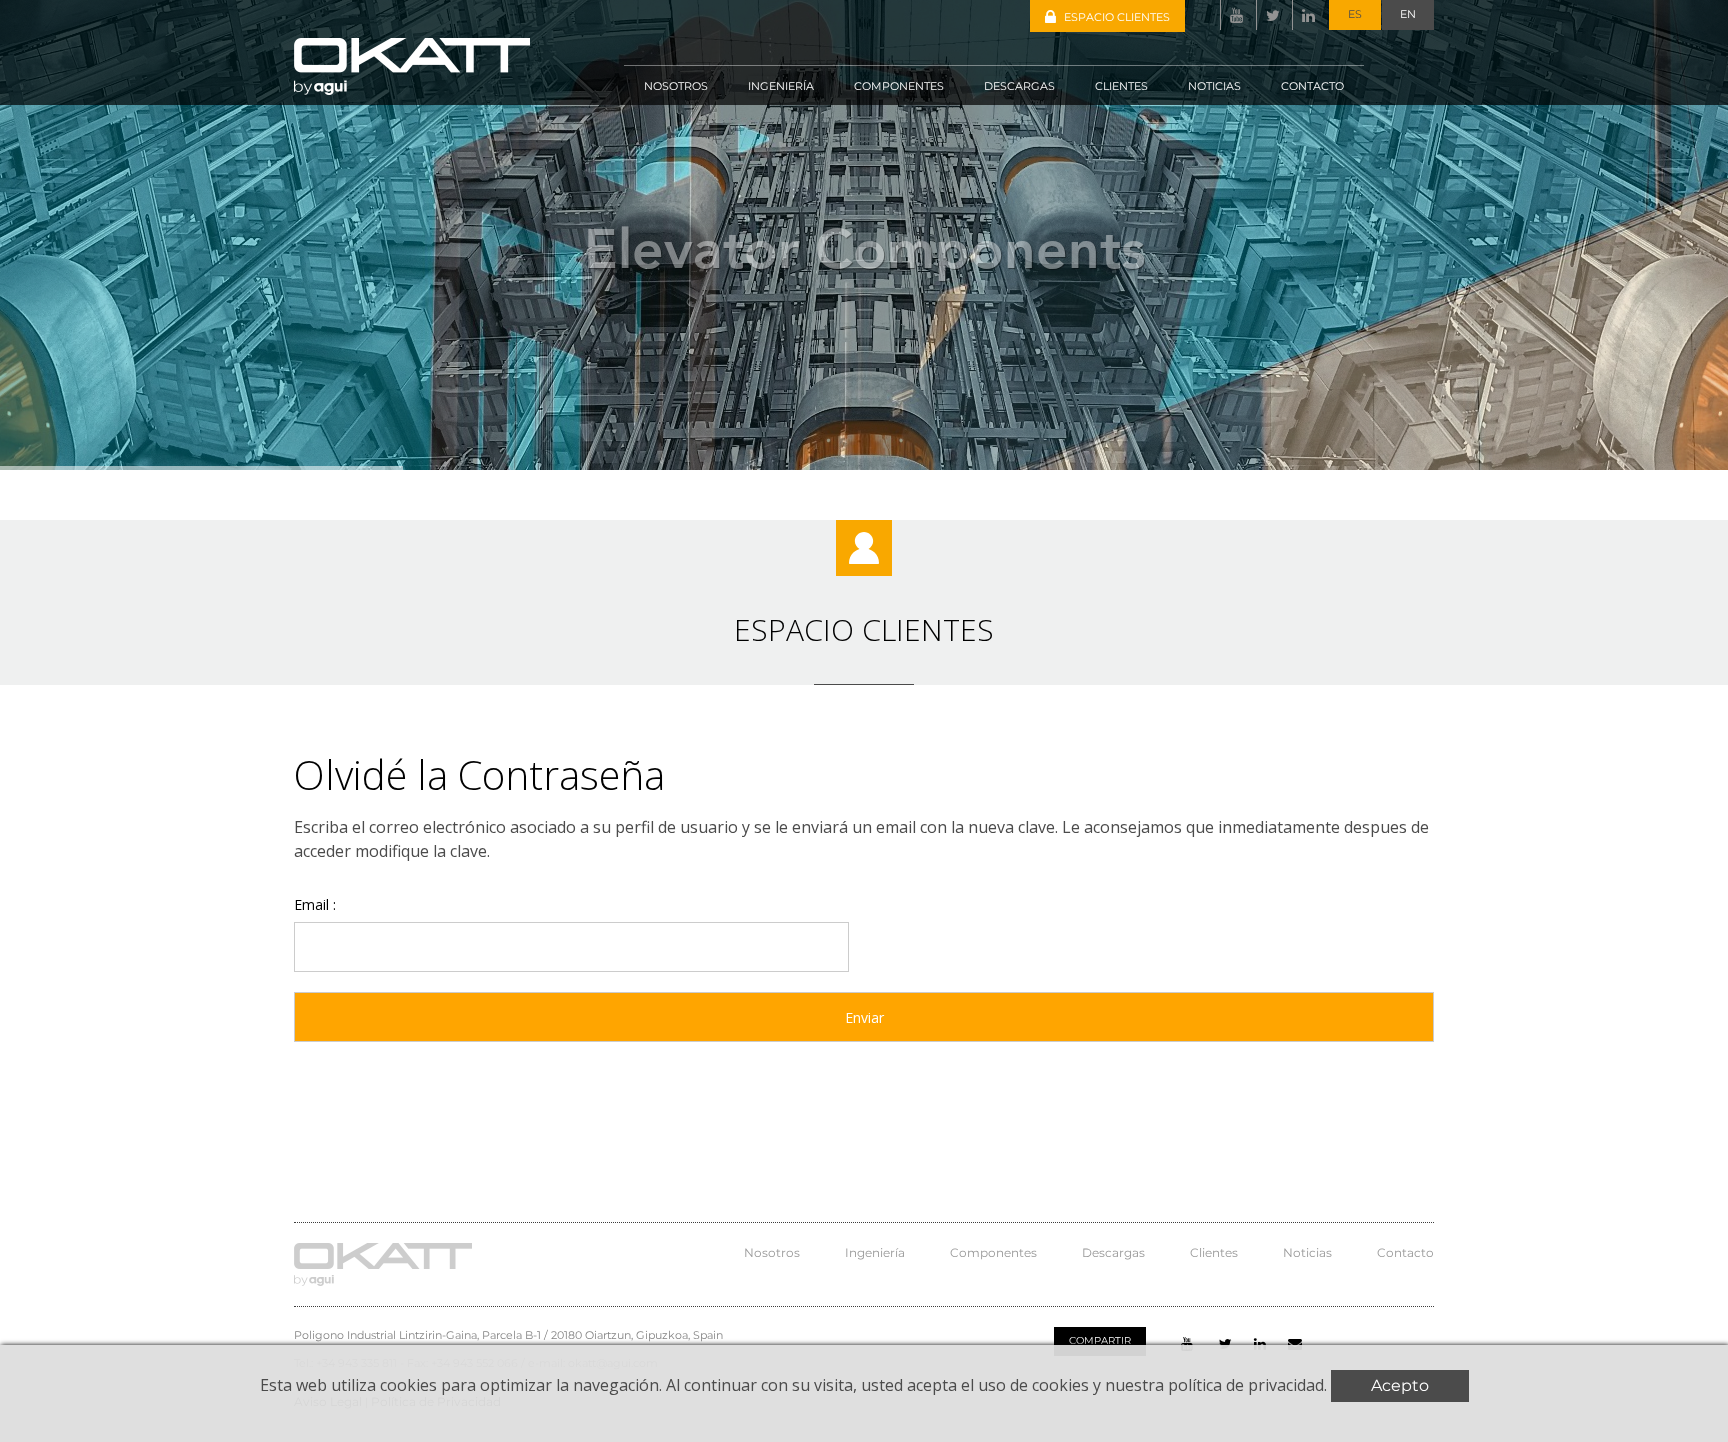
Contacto (1405, 1252)
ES (1355, 14)
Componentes (993, 1252)
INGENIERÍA (781, 86)
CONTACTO (1312, 86)
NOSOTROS (676, 86)
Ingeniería (875, 1252)
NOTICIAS (1214, 86)
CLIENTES (1121, 86)
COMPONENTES (899, 86)
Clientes (1214, 1252)
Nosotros (772, 1252)
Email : (315, 903)
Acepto (1400, 1385)
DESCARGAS (1019, 86)
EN (1408, 14)
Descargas (1113, 1252)
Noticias (1307, 1252)
